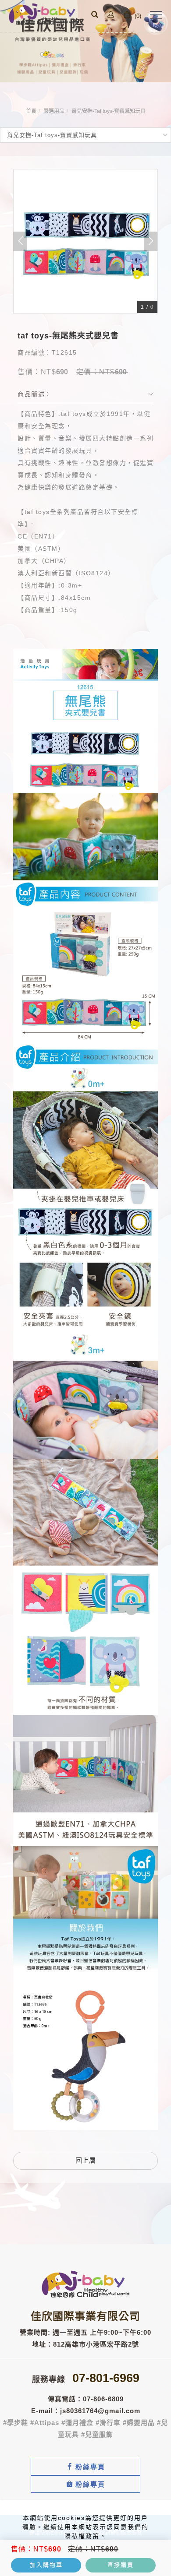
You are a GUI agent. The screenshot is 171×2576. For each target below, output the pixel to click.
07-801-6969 (106, 2378)
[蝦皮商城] (85, 2484)
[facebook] (85, 2467)
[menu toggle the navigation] (156, 15)
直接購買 (121, 2565)
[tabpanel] (85, 41)
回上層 (86, 2160)
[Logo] (44, 14)
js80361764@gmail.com (100, 2411)
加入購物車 (46, 2565)
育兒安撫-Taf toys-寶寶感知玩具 (109, 111)
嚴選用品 (54, 111)
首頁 (31, 111)
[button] (95, 16)
